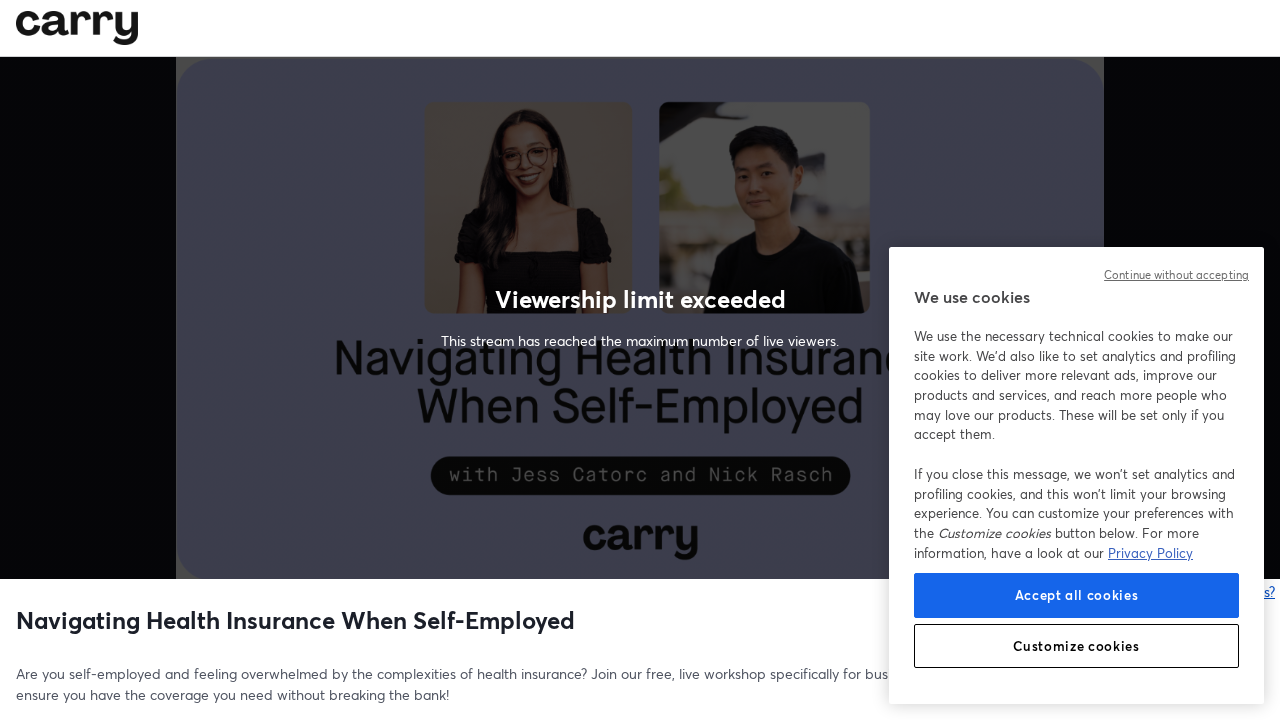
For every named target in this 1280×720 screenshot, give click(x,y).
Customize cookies (1076, 646)
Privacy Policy (1150, 553)
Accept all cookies (1077, 595)
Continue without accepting (1176, 275)
